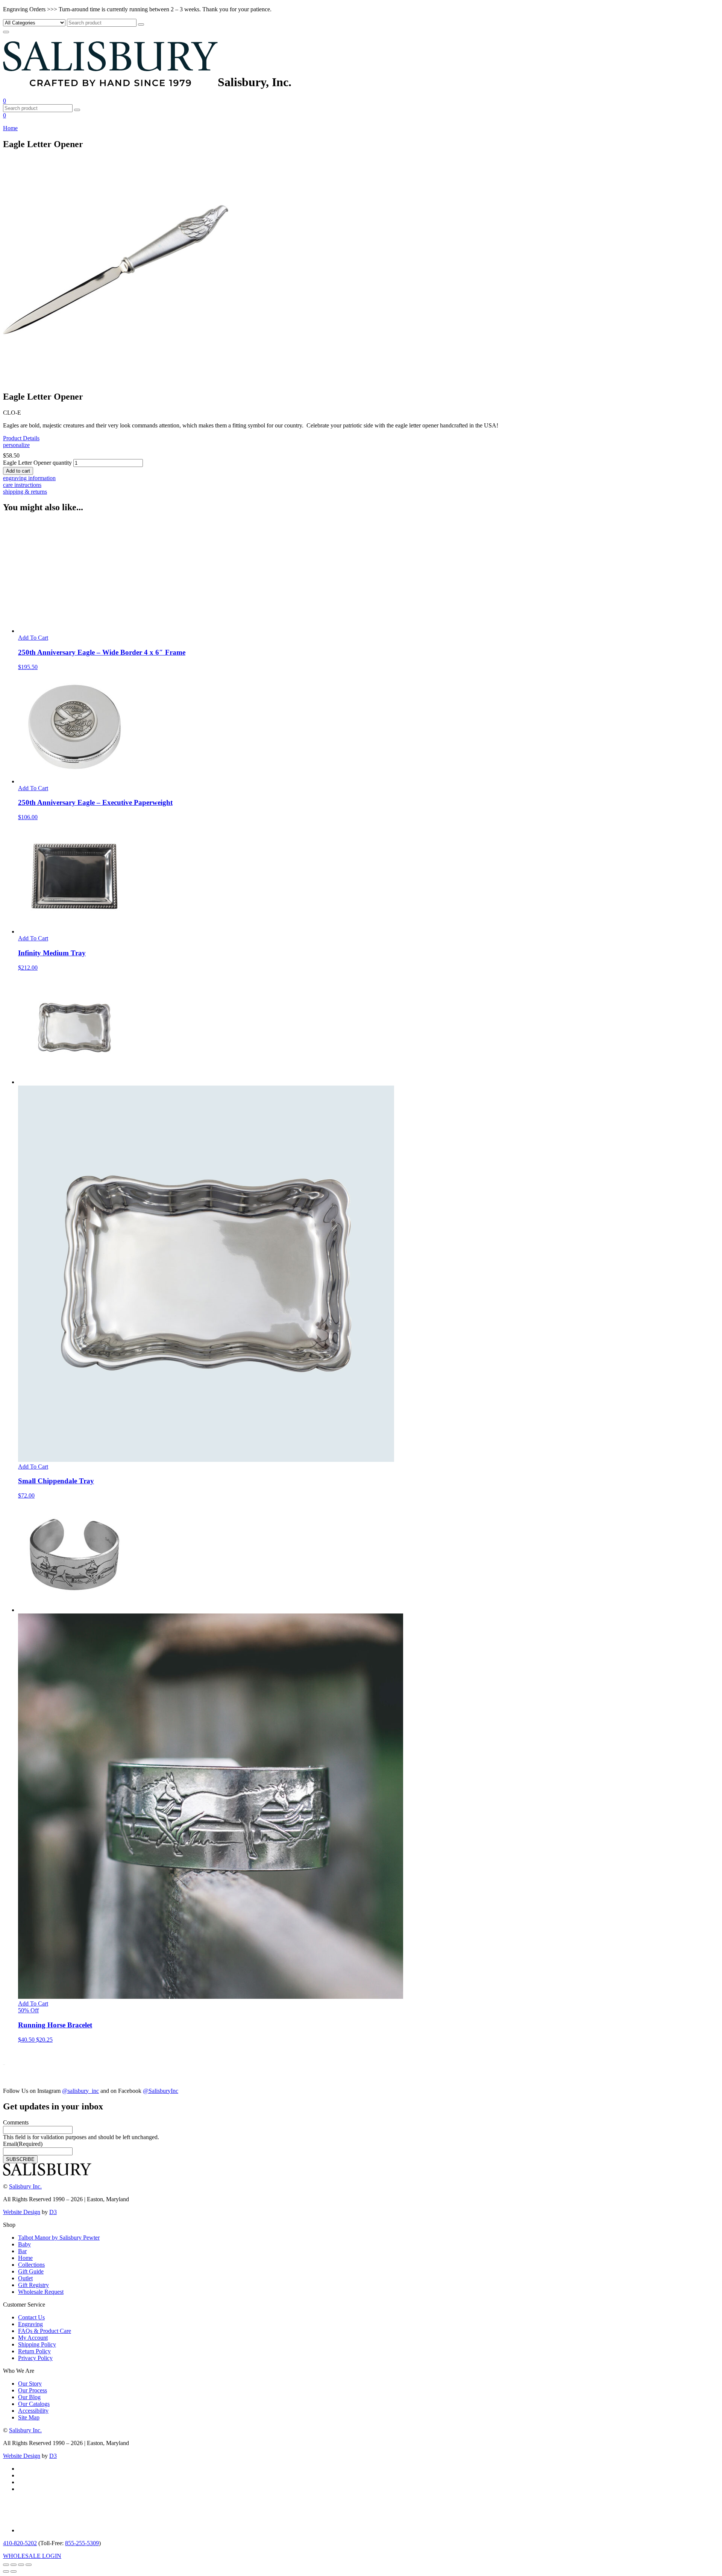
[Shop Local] (38, 2530)
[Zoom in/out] (6, 2565)
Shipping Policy (37, 2344)
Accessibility (33, 2411)
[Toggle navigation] (6, 32)
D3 (53, 2212)
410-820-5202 (20, 2543)
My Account (33, 2338)
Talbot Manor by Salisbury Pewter (59, 2238)
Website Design (22, 2212)
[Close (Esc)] (29, 2565)
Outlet (25, 2278)
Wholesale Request (41, 2292)
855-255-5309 (82, 2543)
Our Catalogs (34, 2404)
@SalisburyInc (161, 2091)
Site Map (29, 2417)
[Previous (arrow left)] (6, 2571)
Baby (24, 2244)
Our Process (33, 2390)
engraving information (29, 478)
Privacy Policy (35, 2358)
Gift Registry (33, 2285)
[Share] (21, 2565)
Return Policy (34, 2351)
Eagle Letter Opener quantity (37, 463)
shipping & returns (25, 492)
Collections (31, 2265)
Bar (22, 2251)
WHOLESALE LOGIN (32, 2556)
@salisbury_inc (80, 2091)
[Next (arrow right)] (14, 2571)
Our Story (30, 2384)
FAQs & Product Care (45, 2331)
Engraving (30, 2324)
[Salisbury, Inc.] (110, 82)
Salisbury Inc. (25, 2186)
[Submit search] (141, 24)
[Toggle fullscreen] (14, 2565)
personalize (16, 445)
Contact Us (31, 2317)
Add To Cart (33, 638)
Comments (16, 2122)
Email (23, 2144)
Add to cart (18, 471)
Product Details (21, 438)
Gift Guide (31, 2271)
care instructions (22, 485)
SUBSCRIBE (20, 2159)
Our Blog (29, 2397)
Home (10, 128)
